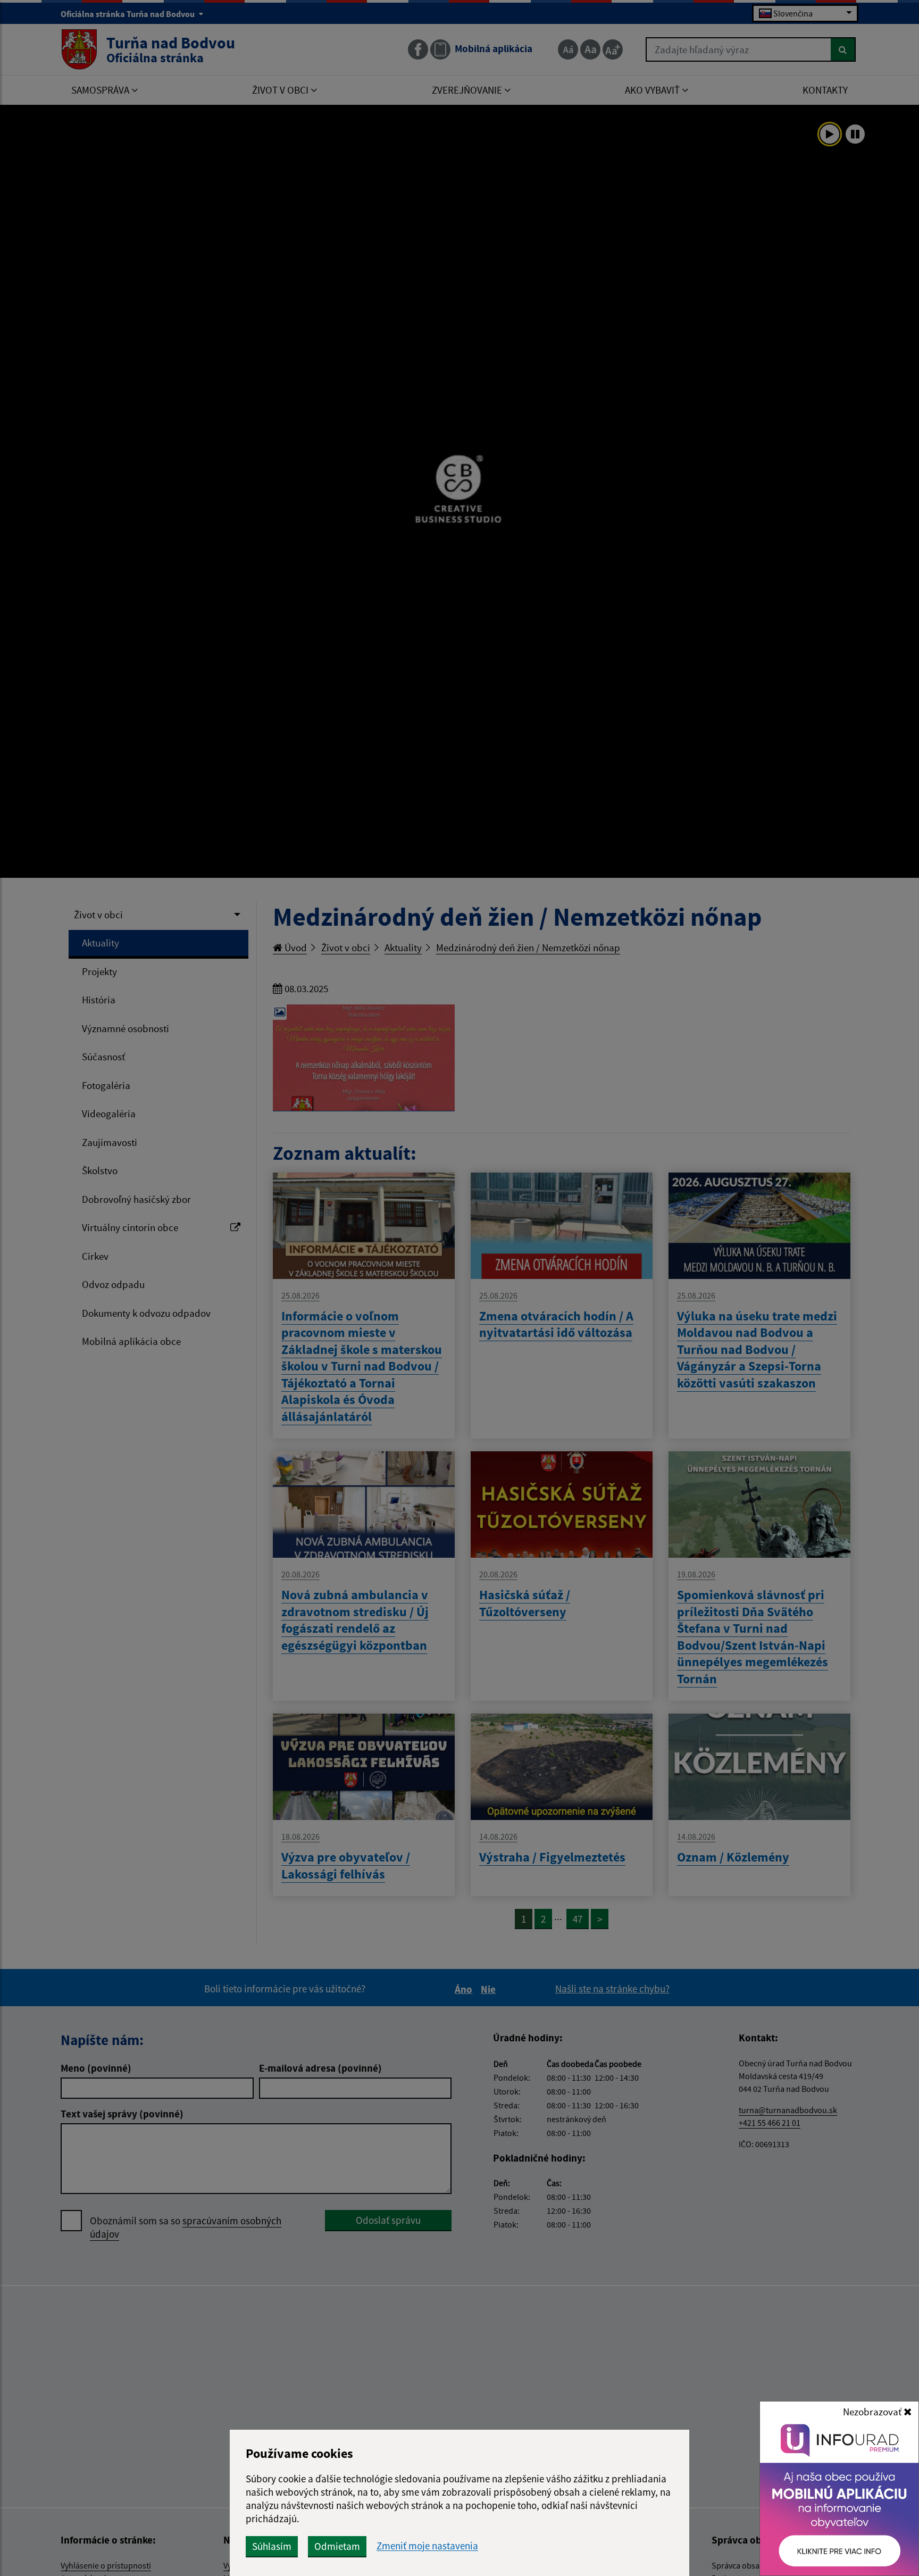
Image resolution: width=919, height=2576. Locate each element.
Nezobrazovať (873, 2412)
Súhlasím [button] (272, 2546)
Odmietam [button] (337, 2546)
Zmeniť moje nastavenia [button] (427, 2546)
